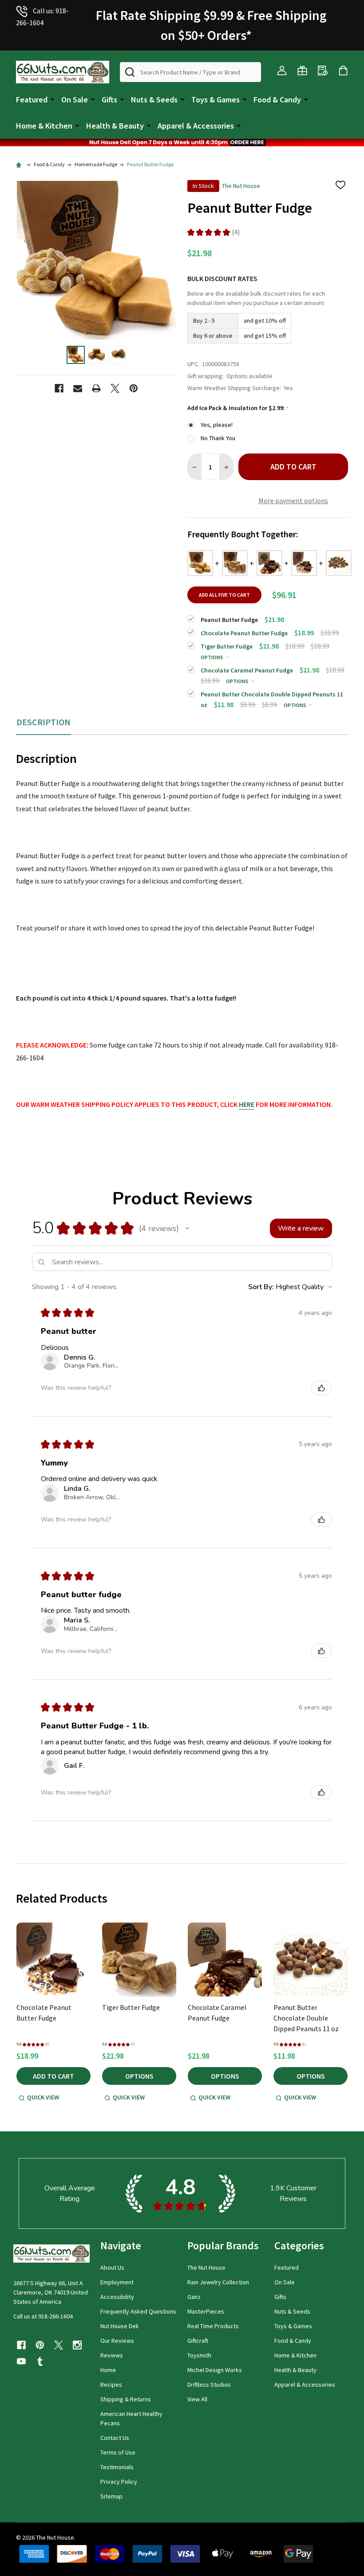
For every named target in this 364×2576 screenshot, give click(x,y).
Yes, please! (217, 425)
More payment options (293, 500)
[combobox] (190, 72)
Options (212, 657)
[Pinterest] (134, 388)
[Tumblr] (40, 2361)
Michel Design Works (215, 2370)
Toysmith (199, 2355)
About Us (112, 2267)
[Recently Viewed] (323, 70)
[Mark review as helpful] (321, 1388)
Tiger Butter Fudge (131, 2007)
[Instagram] (77, 2345)
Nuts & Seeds (154, 100)
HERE (247, 1104)
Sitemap (111, 2496)
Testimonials (117, 2467)
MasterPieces (206, 2311)
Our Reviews (117, 2341)
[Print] (96, 388)
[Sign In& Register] (282, 70)
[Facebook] (59, 388)
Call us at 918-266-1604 (43, 2316)
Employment (117, 2282)
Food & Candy (277, 100)
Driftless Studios (209, 2384)
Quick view (43, 2097)
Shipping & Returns (126, 2399)
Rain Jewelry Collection (218, 2282)
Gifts (109, 100)
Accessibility (117, 2297)
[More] (52, 99)
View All (197, 2399)
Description (44, 722)
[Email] (78, 388)
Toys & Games (216, 100)
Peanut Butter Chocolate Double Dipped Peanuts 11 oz (306, 2018)
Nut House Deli (119, 2326)
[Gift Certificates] (302, 70)
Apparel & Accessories (196, 126)
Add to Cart (293, 467)
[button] (182, 143)
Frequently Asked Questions (138, 2311)
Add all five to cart (224, 595)
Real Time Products (213, 2326)
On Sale (75, 100)
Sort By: (261, 1287)
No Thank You (218, 438)
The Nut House (206, 2267)
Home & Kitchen (44, 126)
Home (108, 2370)
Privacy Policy (119, 2482)
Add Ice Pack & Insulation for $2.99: (238, 408)
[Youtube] (21, 2361)
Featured (32, 100)
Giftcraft (198, 2341)
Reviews (112, 2355)
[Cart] (343, 70)
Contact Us (115, 2438)
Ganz (194, 2297)
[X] (115, 388)
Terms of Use (118, 2452)
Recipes (111, 2384)
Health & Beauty (115, 126)
